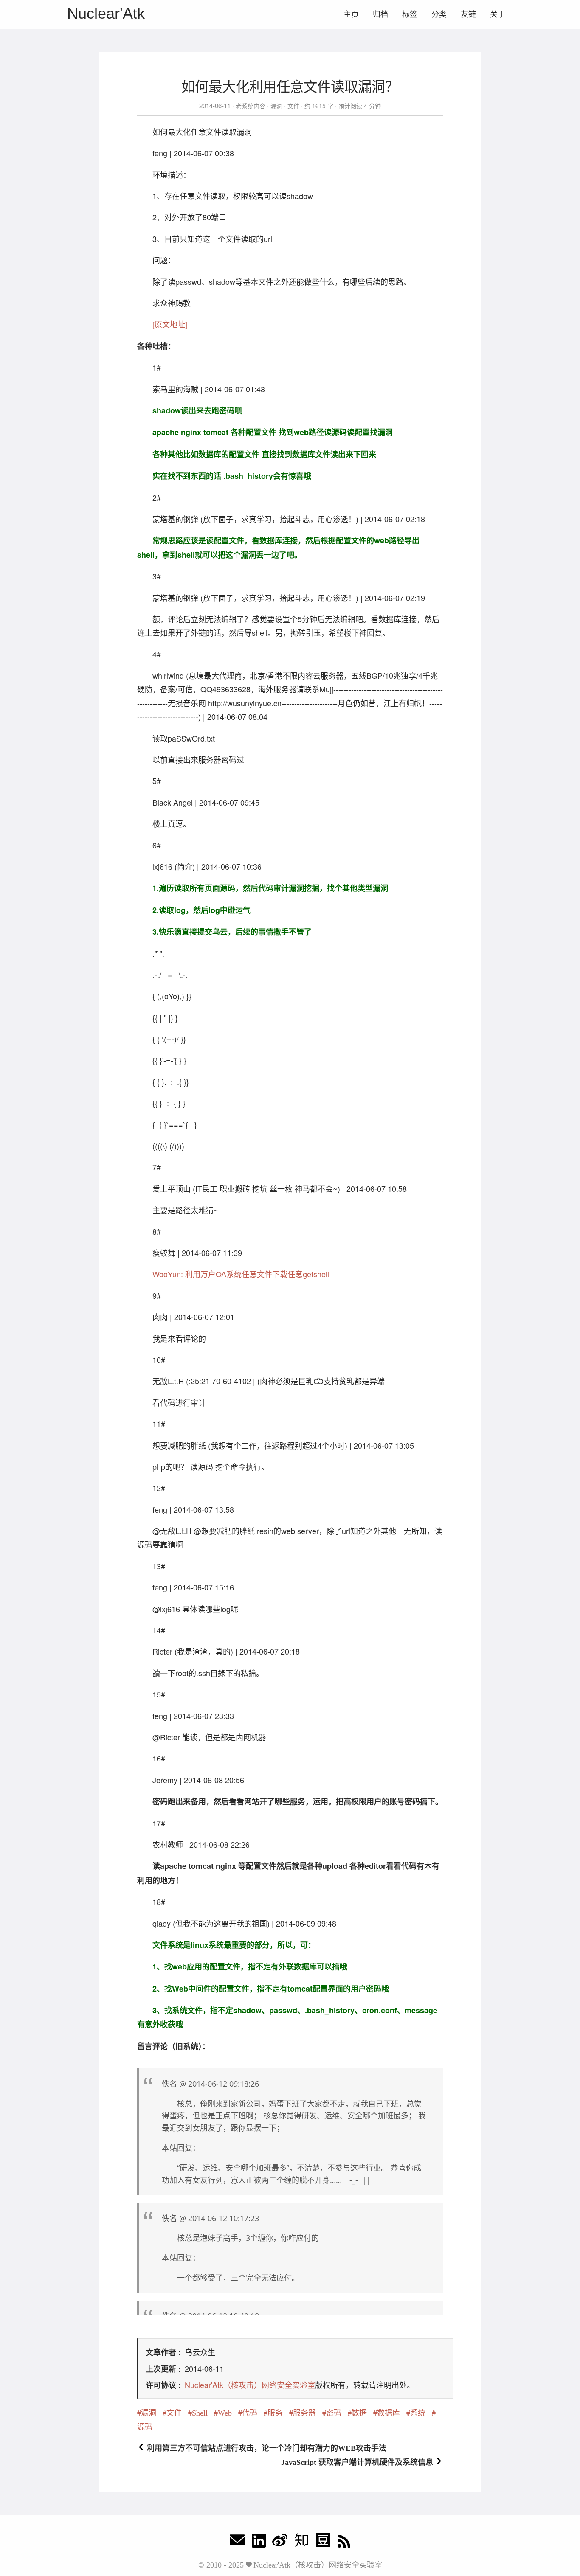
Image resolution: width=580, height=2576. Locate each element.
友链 (468, 14)
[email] (237, 2542)
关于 (498, 14)
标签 (410, 14)
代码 (250, 2413)
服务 (275, 2413)
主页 (351, 14)
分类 (439, 14)
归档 (380, 14)
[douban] (323, 2542)
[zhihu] (301, 2542)
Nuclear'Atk (106, 13)
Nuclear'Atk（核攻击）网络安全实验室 (250, 2385)
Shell (200, 2413)
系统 (418, 2413)
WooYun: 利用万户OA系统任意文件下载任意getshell (241, 1274)
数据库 (389, 2413)
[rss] (344, 2542)
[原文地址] (170, 324)
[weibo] (280, 2542)
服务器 (304, 2413)
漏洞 (276, 106)
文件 (293, 106)
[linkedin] (259, 2542)
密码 (334, 2413)
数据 (359, 2413)
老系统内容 (251, 106)
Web (225, 2413)
